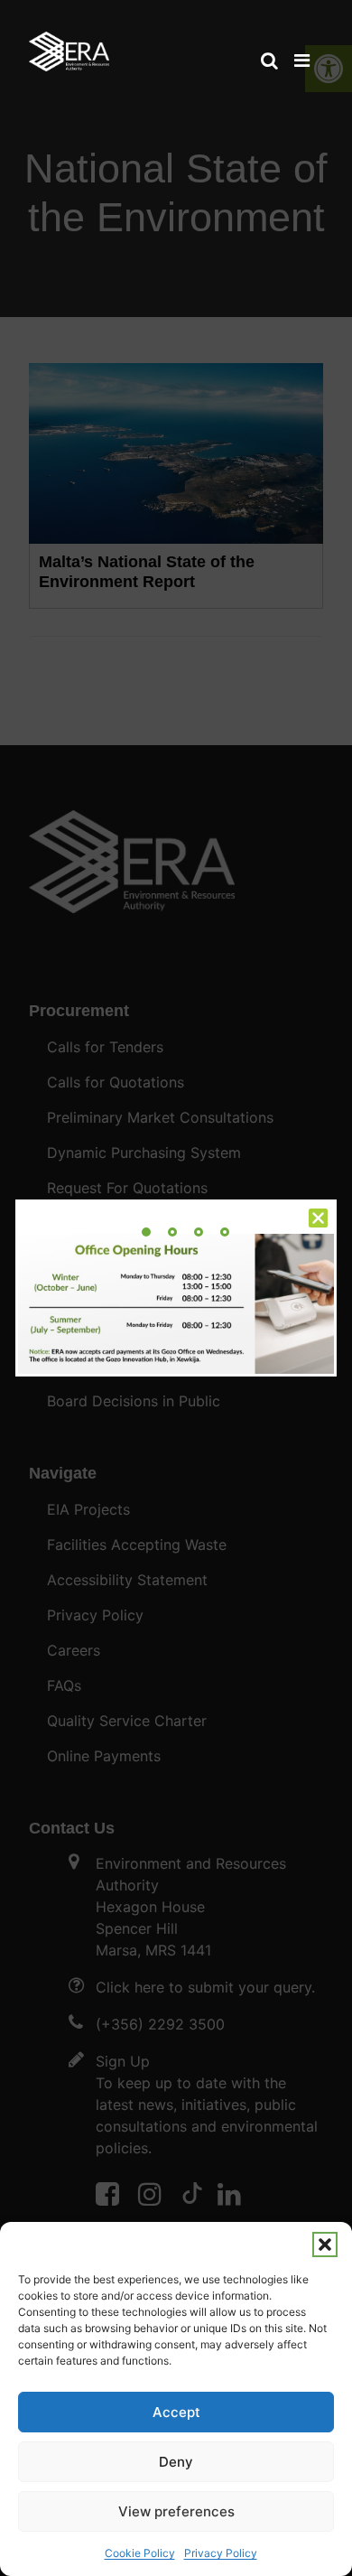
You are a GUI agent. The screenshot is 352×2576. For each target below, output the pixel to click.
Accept (176, 2412)
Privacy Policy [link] (221, 2553)
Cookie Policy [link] (140, 2553)
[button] (325, 2245)
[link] (69, 43)
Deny (176, 2462)
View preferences (176, 2511)
